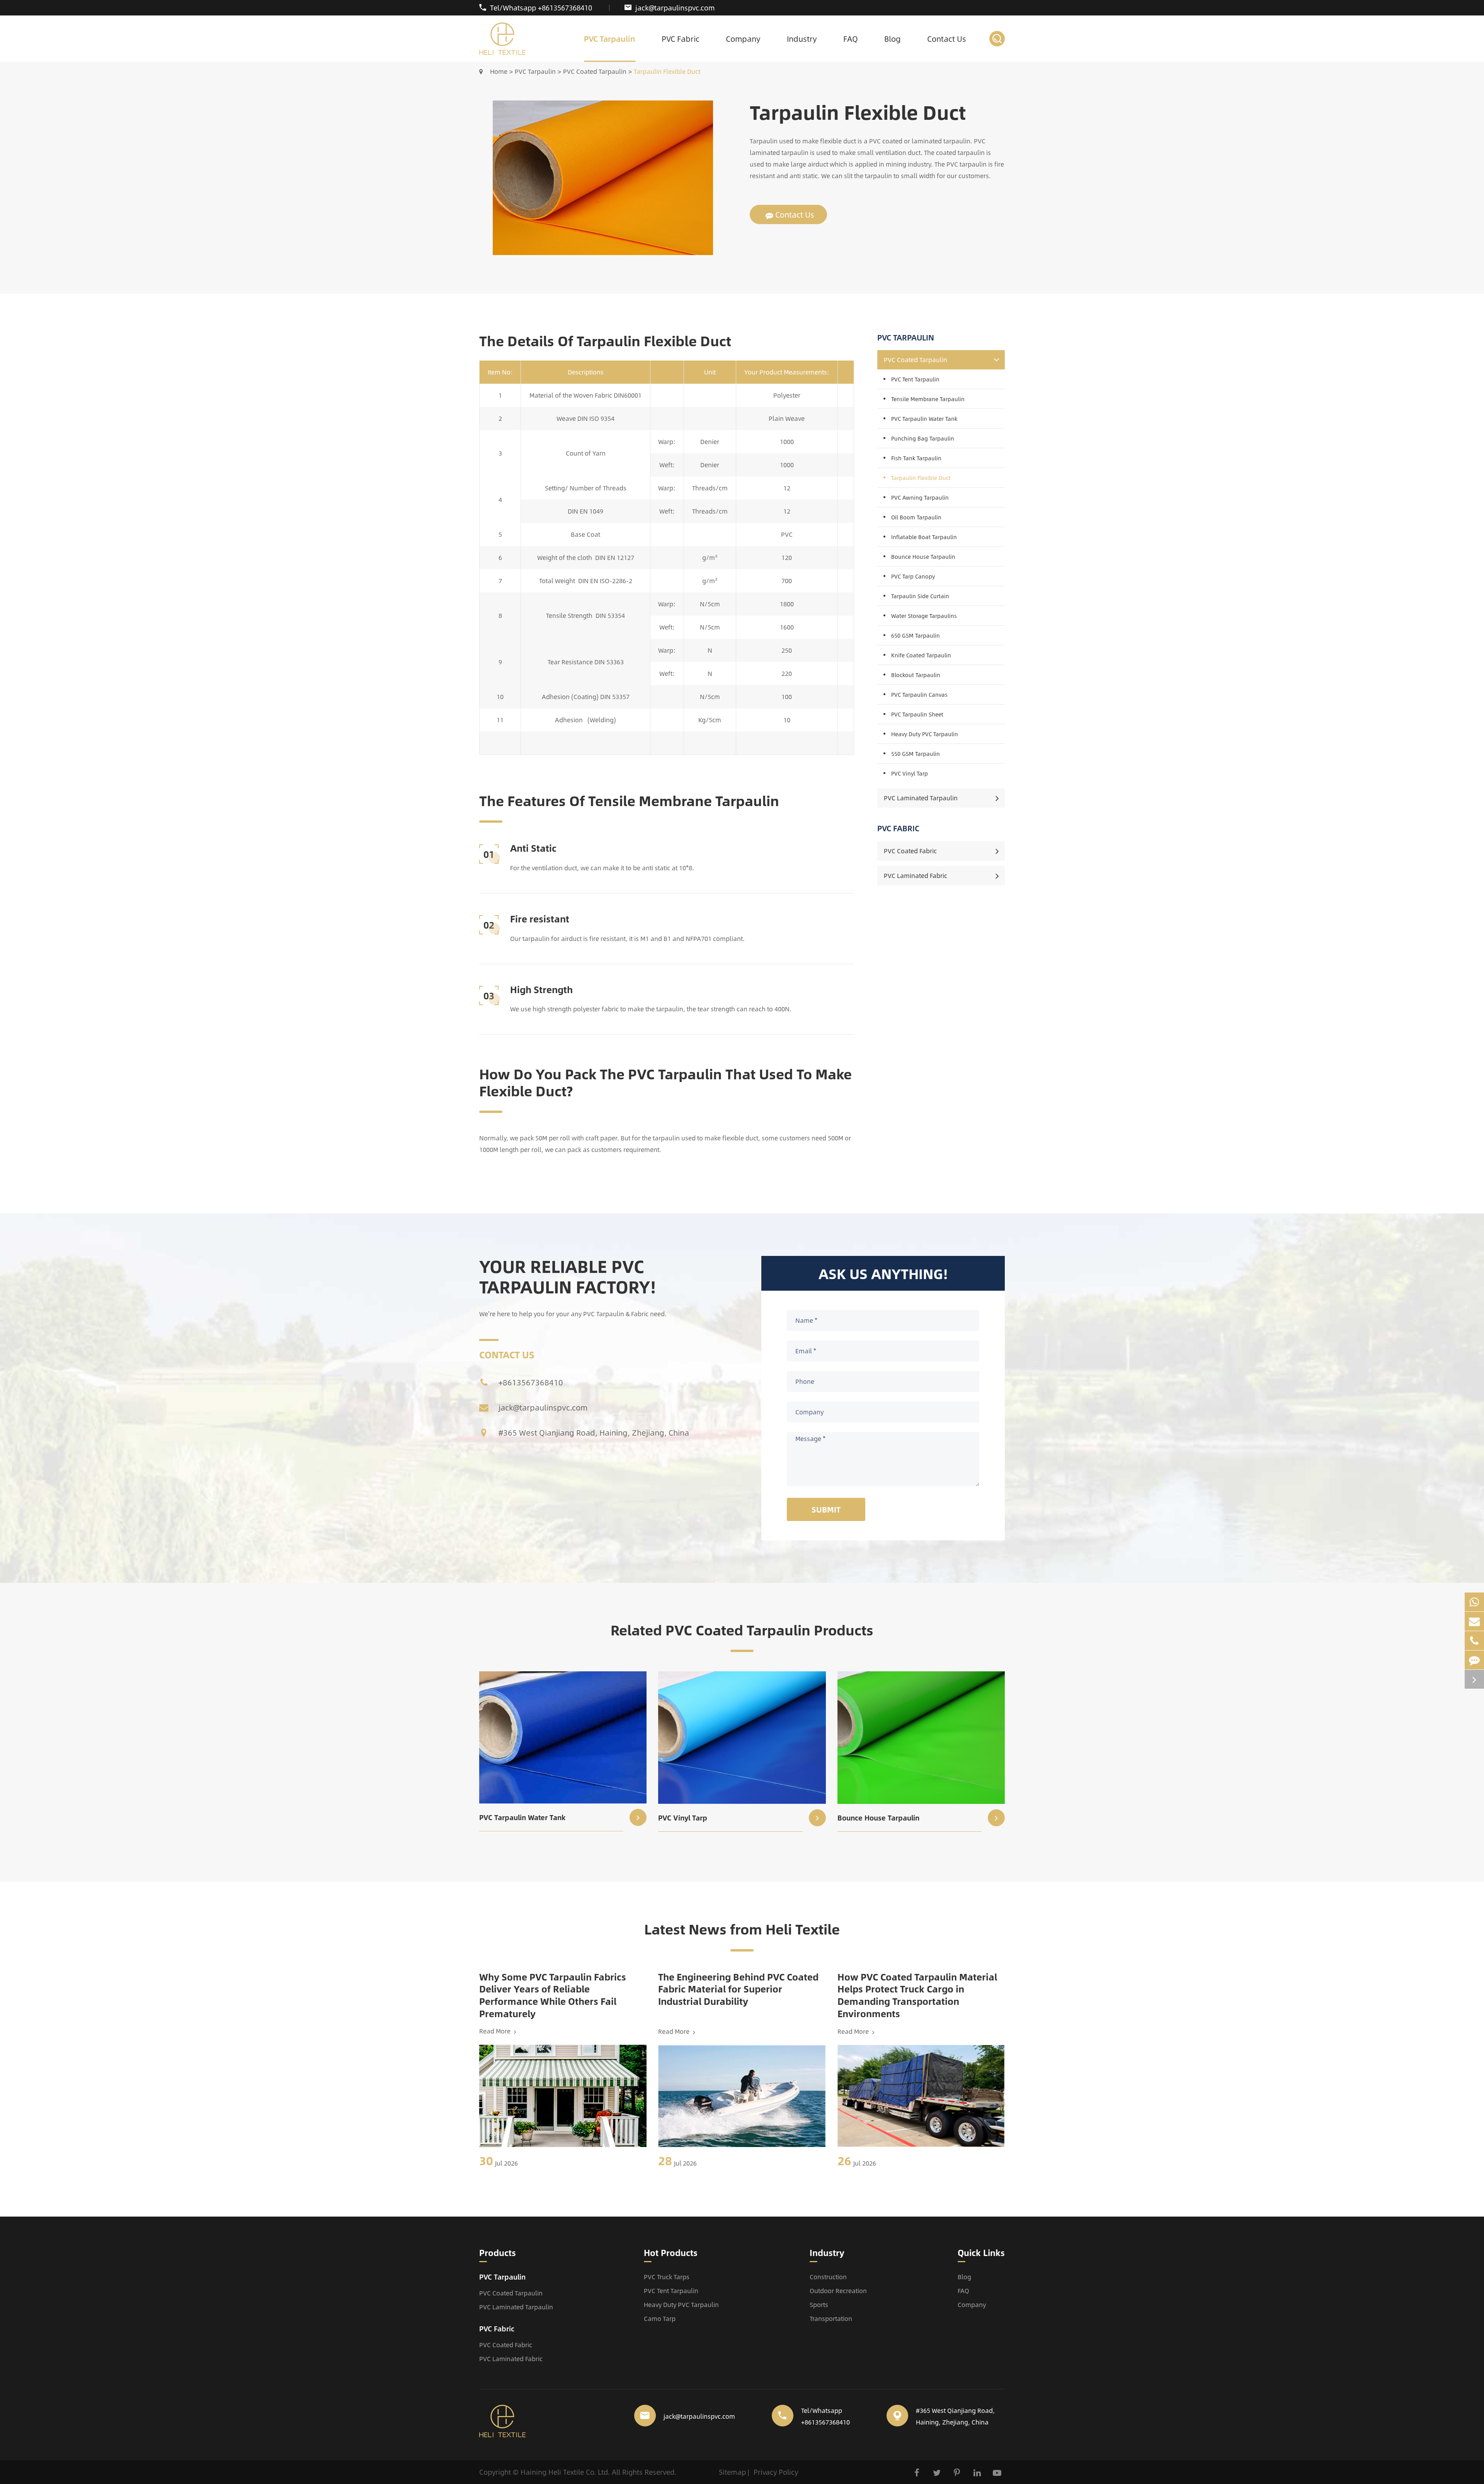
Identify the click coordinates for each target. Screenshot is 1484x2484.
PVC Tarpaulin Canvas (919, 694)
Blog (893, 38)
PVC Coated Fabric (910, 851)
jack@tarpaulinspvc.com (675, 8)
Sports (819, 2305)
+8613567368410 (531, 1382)
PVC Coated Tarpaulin (595, 71)
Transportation (831, 2318)
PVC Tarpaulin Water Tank (924, 419)
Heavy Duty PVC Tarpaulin (925, 734)
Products (498, 2253)
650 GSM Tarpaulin (916, 635)
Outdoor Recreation (838, 2291)
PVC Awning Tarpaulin (920, 497)
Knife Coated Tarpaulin (921, 655)
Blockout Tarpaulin (916, 675)
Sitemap (732, 2472)
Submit (826, 1509)
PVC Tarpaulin (610, 38)
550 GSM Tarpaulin (916, 754)
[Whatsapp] (1474, 1602)
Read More (496, 2031)
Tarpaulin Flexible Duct (667, 71)
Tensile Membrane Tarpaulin (928, 399)
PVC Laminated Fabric (916, 875)
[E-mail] (1474, 1621)
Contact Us (947, 38)
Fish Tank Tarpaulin (916, 458)
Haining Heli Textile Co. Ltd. (565, 2472)
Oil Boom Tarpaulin (916, 517)
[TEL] (1474, 1641)
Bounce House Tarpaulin (923, 556)
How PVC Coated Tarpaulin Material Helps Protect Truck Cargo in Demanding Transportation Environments (917, 1995)
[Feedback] (1474, 1660)
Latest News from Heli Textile (742, 1929)
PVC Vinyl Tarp (910, 773)
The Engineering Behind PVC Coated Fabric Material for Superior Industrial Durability (738, 1989)
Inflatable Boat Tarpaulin (924, 537)
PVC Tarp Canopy (913, 576)
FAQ (851, 38)
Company (743, 38)
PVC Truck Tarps (667, 2277)
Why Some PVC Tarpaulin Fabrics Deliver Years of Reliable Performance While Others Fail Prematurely (553, 1995)
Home (499, 71)
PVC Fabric (681, 38)
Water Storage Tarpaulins (924, 616)
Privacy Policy (776, 2472)
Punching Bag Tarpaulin (923, 438)
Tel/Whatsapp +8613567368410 (541, 8)
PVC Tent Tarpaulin (915, 379)
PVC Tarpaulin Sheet (917, 714)
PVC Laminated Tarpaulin (921, 798)
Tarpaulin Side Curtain (920, 596)
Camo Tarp (660, 2318)
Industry (802, 38)
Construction (828, 2277)
